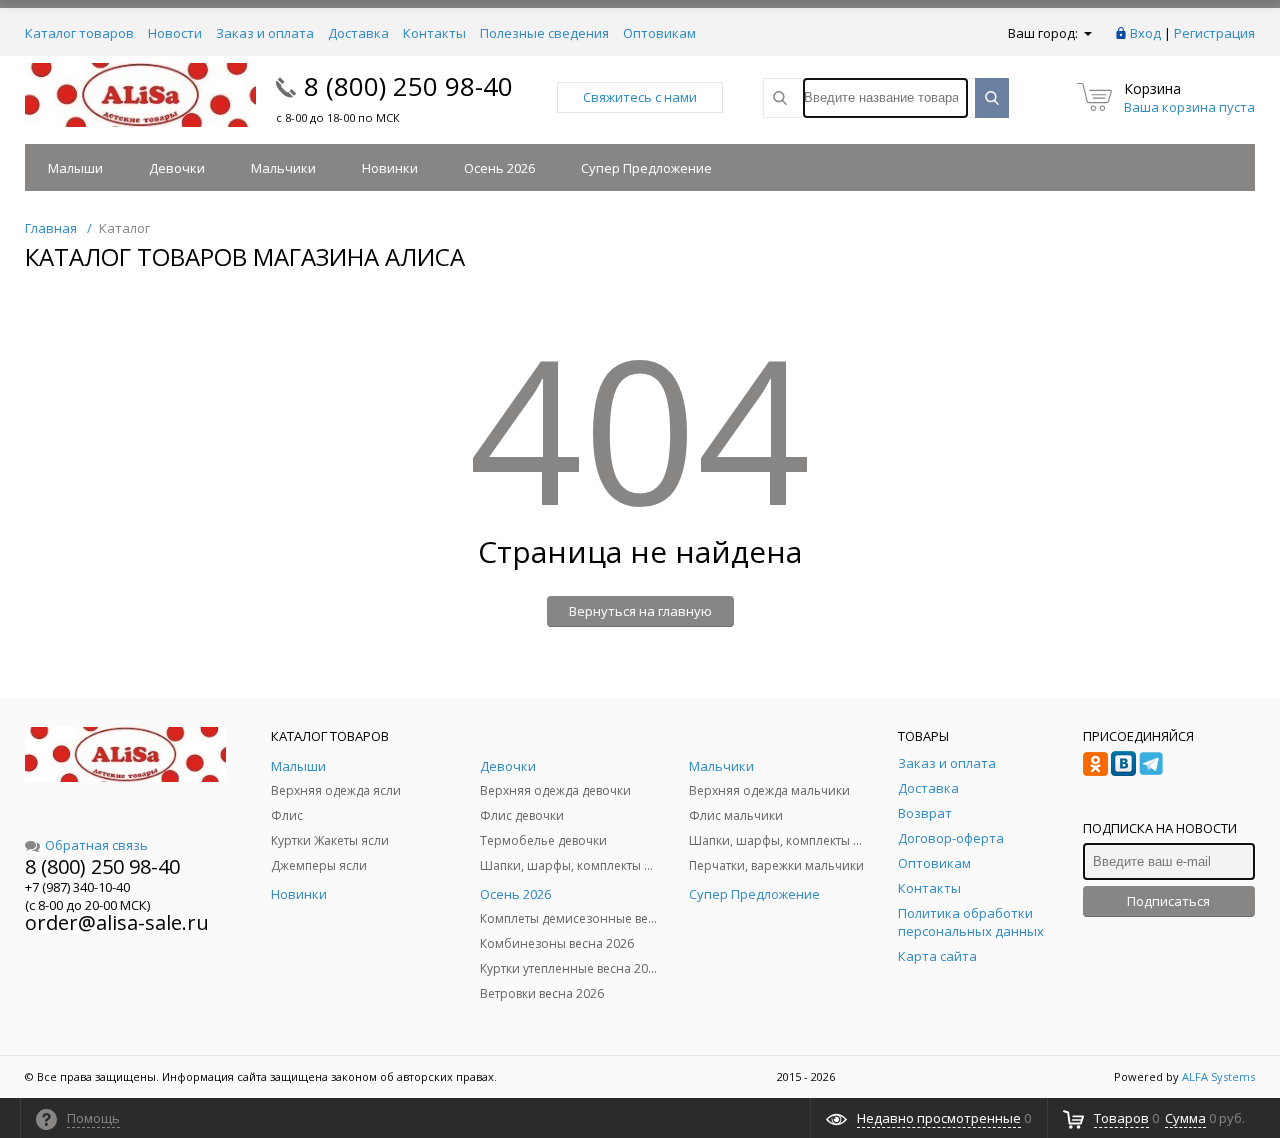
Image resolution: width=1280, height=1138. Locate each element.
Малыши (75, 168)
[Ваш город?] (1086, 33)
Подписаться (1168, 901)
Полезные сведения (544, 33)
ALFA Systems (1218, 1076)
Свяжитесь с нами (640, 97)
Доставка (358, 33)
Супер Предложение (646, 168)
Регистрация (1214, 33)
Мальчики (283, 168)
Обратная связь (96, 845)
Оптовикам (659, 33)
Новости (175, 33)
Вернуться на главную (640, 611)
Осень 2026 (499, 168)
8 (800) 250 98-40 (408, 86)
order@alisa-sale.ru (117, 922)
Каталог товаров (79, 33)
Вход (1145, 33)
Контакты (434, 33)
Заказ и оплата (265, 33)
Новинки (390, 168)
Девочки (177, 168)
